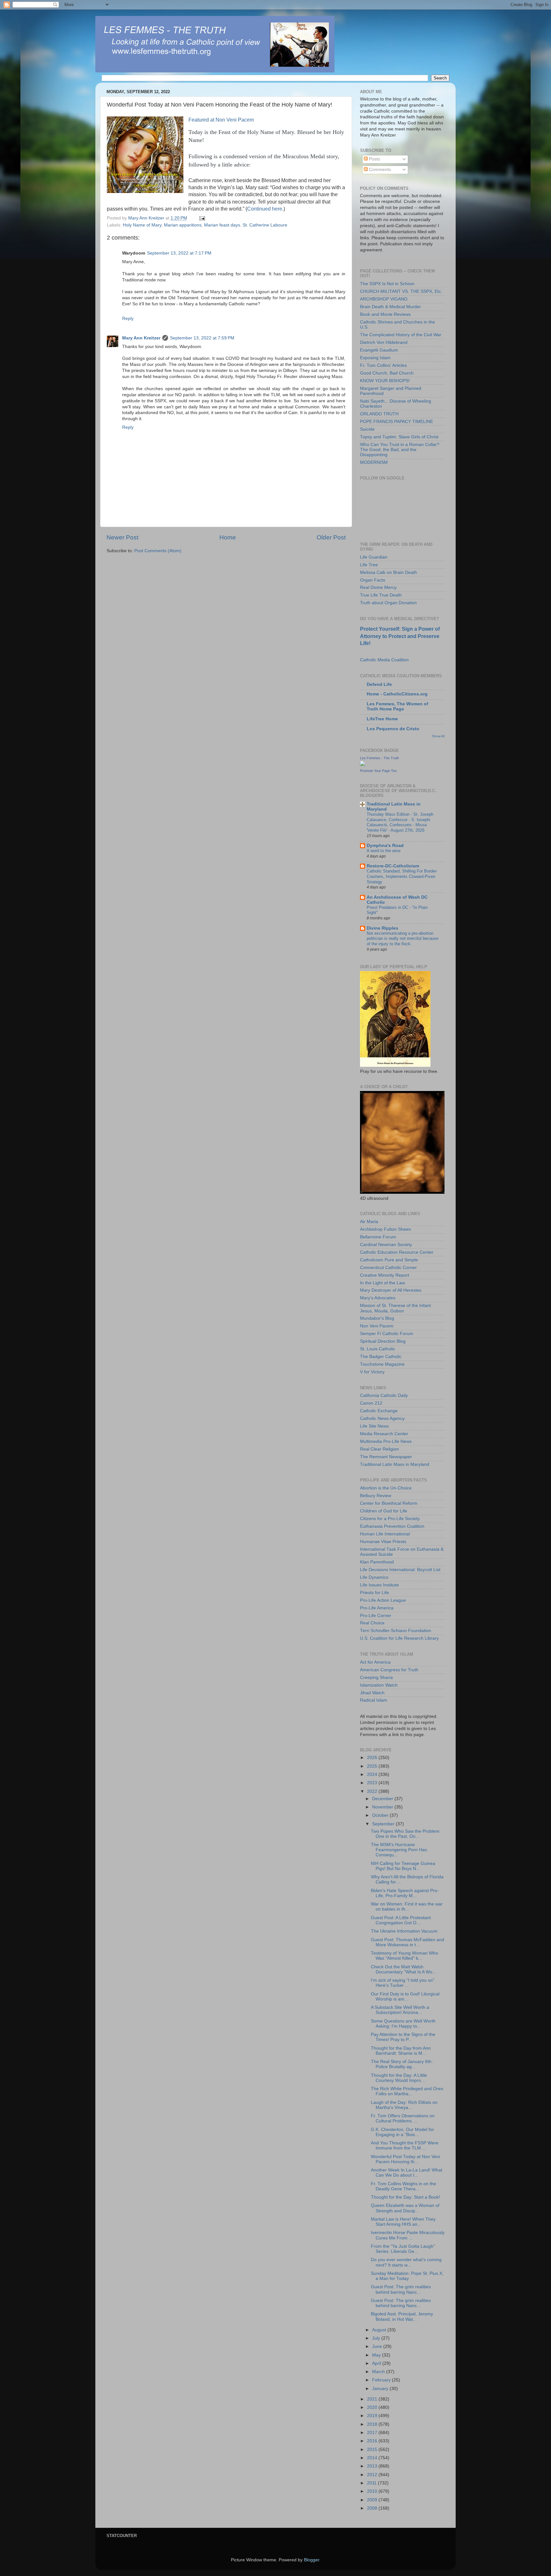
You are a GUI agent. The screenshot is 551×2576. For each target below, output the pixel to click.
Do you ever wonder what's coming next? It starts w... (406, 2262)
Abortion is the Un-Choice (386, 1488)
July (377, 2338)
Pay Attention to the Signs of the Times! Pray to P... (403, 2037)
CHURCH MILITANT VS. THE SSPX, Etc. (401, 291)
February (382, 2380)
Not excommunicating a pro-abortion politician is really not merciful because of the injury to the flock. (403, 939)
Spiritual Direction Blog (383, 1341)
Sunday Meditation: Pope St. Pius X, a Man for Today (407, 2276)
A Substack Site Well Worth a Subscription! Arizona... (400, 2010)
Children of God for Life (384, 1511)
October (381, 1815)
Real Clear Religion (379, 1449)
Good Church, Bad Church (387, 373)
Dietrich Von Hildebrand (384, 342)
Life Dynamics (374, 1577)
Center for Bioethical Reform (389, 1503)
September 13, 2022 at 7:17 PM (179, 253)
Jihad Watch (372, 1693)
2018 (373, 2424)
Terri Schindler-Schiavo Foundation (396, 1631)
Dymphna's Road (385, 846)
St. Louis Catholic (378, 1349)
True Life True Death (381, 595)
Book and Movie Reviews (385, 314)
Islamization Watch (379, 1685)
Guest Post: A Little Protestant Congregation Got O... (401, 1920)
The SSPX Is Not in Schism (387, 284)
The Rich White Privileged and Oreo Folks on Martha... (407, 2091)
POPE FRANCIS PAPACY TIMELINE (397, 422)
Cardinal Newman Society (386, 1245)
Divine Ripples (382, 928)
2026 (373, 1758)
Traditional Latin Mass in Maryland (395, 1464)
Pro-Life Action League (383, 1600)
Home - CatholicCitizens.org (397, 694)
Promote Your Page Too (378, 771)
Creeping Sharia (376, 1678)
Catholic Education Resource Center (397, 1252)
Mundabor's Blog (377, 1318)
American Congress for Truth (389, 1670)
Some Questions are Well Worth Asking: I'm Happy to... (403, 2024)
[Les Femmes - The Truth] (363, 765)
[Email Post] (202, 218)
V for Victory (372, 1372)
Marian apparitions (183, 225)
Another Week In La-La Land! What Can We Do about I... (407, 2173)
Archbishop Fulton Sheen (386, 1229)
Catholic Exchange (379, 1411)
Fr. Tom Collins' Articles (383, 365)
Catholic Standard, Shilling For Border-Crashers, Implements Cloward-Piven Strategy (402, 876)
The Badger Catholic (381, 1357)
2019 (373, 2416)
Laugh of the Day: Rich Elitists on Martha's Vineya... (404, 2105)
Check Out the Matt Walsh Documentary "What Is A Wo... (404, 1969)
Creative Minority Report (385, 1275)
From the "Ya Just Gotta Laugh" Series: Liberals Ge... (403, 2249)
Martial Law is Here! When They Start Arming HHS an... (403, 2222)
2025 (373, 1766)
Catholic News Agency (382, 1418)
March (379, 2372)
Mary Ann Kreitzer (141, 338)
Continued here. (265, 209)
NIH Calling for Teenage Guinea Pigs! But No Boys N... (403, 1866)
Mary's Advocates (378, 1298)
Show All (438, 736)
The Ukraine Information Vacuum (404, 1931)
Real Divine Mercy (378, 587)
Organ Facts (373, 580)
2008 (373, 2508)
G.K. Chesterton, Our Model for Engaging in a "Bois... (402, 2132)
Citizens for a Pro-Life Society (390, 1519)
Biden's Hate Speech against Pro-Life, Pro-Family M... (405, 1893)
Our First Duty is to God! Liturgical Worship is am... (405, 1997)
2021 (373, 2399)
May (377, 2355)
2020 (373, 2407)
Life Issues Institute (379, 1585)
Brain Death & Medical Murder (390, 307)
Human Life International (385, 1534)
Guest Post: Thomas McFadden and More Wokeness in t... (408, 1942)
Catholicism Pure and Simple (389, 1260)
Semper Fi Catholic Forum (387, 1334)
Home (228, 537)
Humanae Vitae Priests (383, 1542)
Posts (374, 159)
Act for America (375, 1662)
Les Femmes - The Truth (379, 758)
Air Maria (369, 1222)
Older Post (331, 537)
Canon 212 (371, 1403)
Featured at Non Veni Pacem (221, 120)
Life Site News (374, 1426)
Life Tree (369, 565)
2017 (373, 2433)
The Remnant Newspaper (386, 1457)
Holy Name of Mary (142, 225)
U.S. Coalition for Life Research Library (399, 1638)
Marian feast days (222, 225)
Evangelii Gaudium (379, 350)
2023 (373, 1783)
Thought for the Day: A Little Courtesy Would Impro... (399, 2078)
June (378, 2346)
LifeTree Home (382, 719)
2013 (373, 2466)
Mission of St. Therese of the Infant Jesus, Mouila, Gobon (395, 1308)
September (384, 1824)
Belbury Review (376, 1496)
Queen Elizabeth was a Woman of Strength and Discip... (405, 2208)
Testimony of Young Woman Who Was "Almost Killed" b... (404, 1956)
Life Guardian (374, 557)
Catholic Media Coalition (384, 660)
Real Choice (372, 1623)
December (383, 1799)
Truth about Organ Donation (388, 603)
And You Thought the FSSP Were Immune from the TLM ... (405, 2145)
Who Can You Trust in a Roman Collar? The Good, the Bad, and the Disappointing (400, 450)
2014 (373, 2458)
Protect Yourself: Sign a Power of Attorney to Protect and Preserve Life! (400, 636)
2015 (373, 2450)
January (381, 2389)
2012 (373, 2475)
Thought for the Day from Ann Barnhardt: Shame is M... (401, 2051)
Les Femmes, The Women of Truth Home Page (397, 706)
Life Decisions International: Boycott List (400, 1570)
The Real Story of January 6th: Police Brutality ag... (402, 2064)
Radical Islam (374, 1700)
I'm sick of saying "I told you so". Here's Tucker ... (403, 1983)
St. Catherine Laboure (265, 225)
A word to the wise (384, 851)
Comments (379, 170)
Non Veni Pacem (377, 1326)
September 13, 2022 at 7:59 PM (202, 338)
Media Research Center (384, 1434)
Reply (128, 319)
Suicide (367, 429)
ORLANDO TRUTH (379, 414)
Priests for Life (375, 1593)
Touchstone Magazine (382, 1364)
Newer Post (122, 537)
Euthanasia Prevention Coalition (392, 1526)
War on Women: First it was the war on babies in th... (407, 1907)
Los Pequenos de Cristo (393, 729)
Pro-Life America (377, 1608)
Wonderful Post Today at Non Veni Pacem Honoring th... (405, 2159)
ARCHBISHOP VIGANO (384, 299)
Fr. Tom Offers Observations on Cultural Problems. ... (403, 2118)
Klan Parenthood (377, 1562)
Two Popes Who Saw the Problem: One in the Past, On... (406, 1834)
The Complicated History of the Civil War (401, 335)
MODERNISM (374, 462)
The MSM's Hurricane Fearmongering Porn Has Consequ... (399, 1850)
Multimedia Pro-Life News (386, 1441)
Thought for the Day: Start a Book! (405, 2197)
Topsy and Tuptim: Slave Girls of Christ (399, 437)
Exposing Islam (375, 358)
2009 (373, 2500)
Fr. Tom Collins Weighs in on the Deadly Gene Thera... (404, 2186)
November (383, 1807)
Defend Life (379, 684)
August (380, 2330)
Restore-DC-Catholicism (393, 866)
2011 (372, 2483)
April (377, 2363)
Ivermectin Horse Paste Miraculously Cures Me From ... (408, 2235)
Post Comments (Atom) (158, 551)
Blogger (312, 2560)
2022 (373, 1791)
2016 (373, 2441)
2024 (373, 1774)
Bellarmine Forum (378, 1237)
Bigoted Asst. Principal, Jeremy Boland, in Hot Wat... (402, 2316)
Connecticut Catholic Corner (388, 1268)
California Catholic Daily (384, 1396)
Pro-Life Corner (376, 1616)
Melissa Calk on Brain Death (389, 572)
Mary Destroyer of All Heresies (391, 1290)
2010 (373, 2491)
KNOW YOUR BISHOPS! (385, 381)
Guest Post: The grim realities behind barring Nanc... (401, 2289)
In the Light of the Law (382, 1283)
